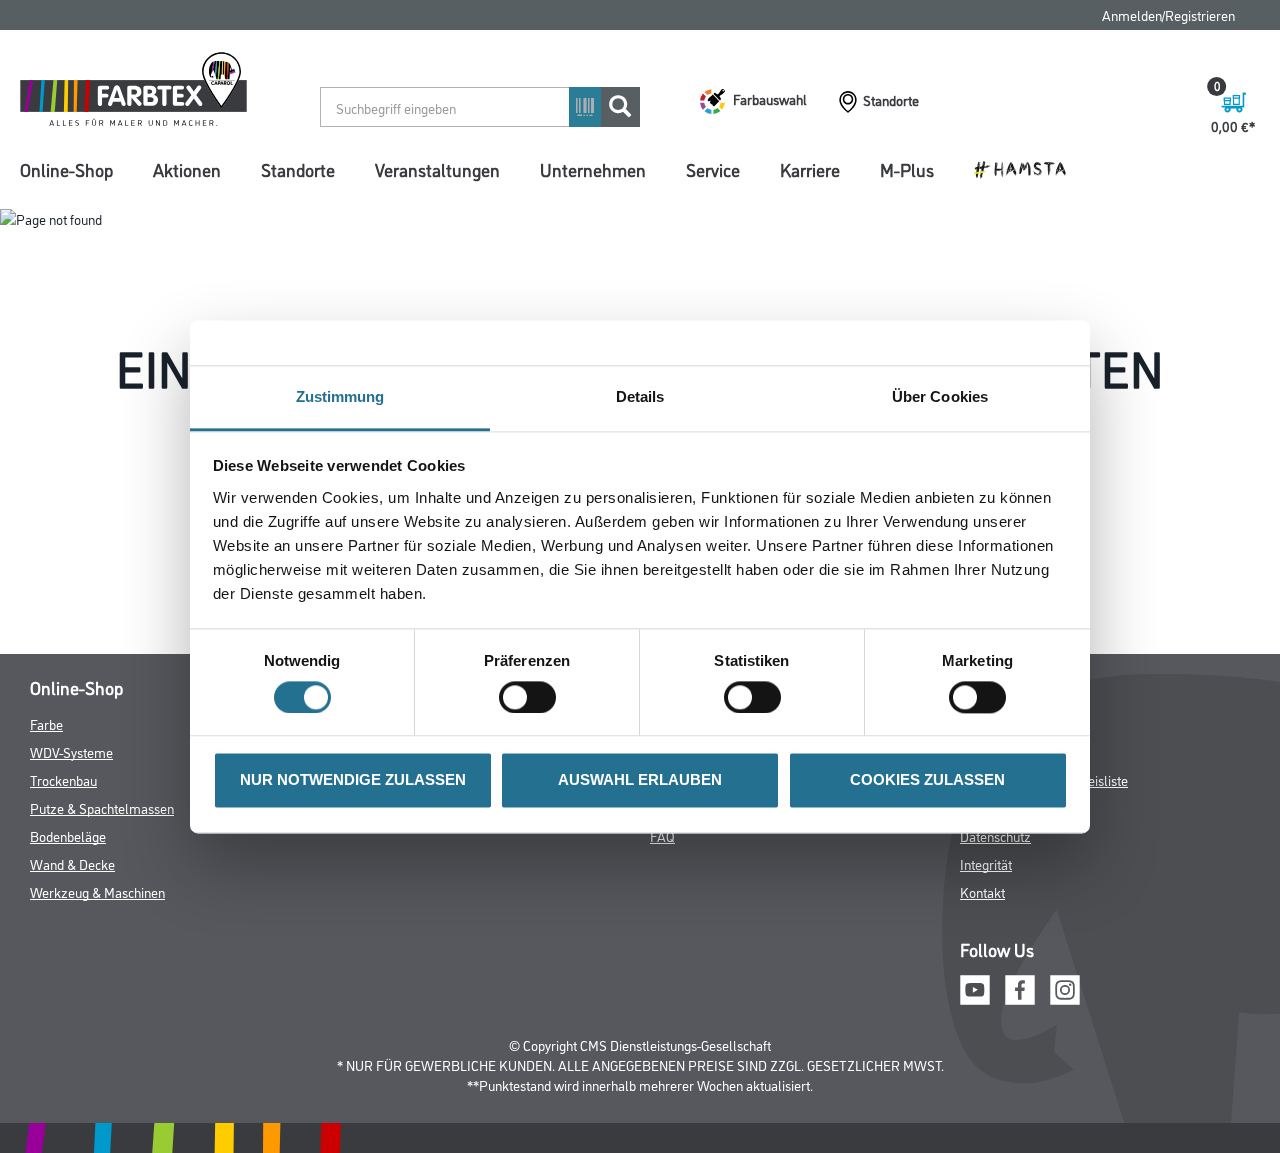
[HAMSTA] (1027, 168)
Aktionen (187, 169)
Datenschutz (995, 835)
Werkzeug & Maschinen (97, 891)
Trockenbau (63, 779)
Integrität (986, 863)
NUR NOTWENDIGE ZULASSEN (353, 780)
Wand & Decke (72, 863)
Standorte (298, 169)
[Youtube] (975, 987)
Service (713, 169)
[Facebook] (1020, 987)
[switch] (532, 697)
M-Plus (907, 169)
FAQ (662, 835)
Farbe (46, 723)
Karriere (810, 169)
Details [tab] (640, 396)
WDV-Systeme (71, 751)
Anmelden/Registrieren (1168, 14)
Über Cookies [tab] (940, 396)
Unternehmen (593, 169)
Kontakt (982, 891)
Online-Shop (66, 169)
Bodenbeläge (68, 835)
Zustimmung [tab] (340, 396)
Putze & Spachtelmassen (102, 807)
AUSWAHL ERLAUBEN (640, 780)
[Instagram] (1065, 987)
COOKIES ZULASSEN (927, 780)
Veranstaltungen (437, 169)
